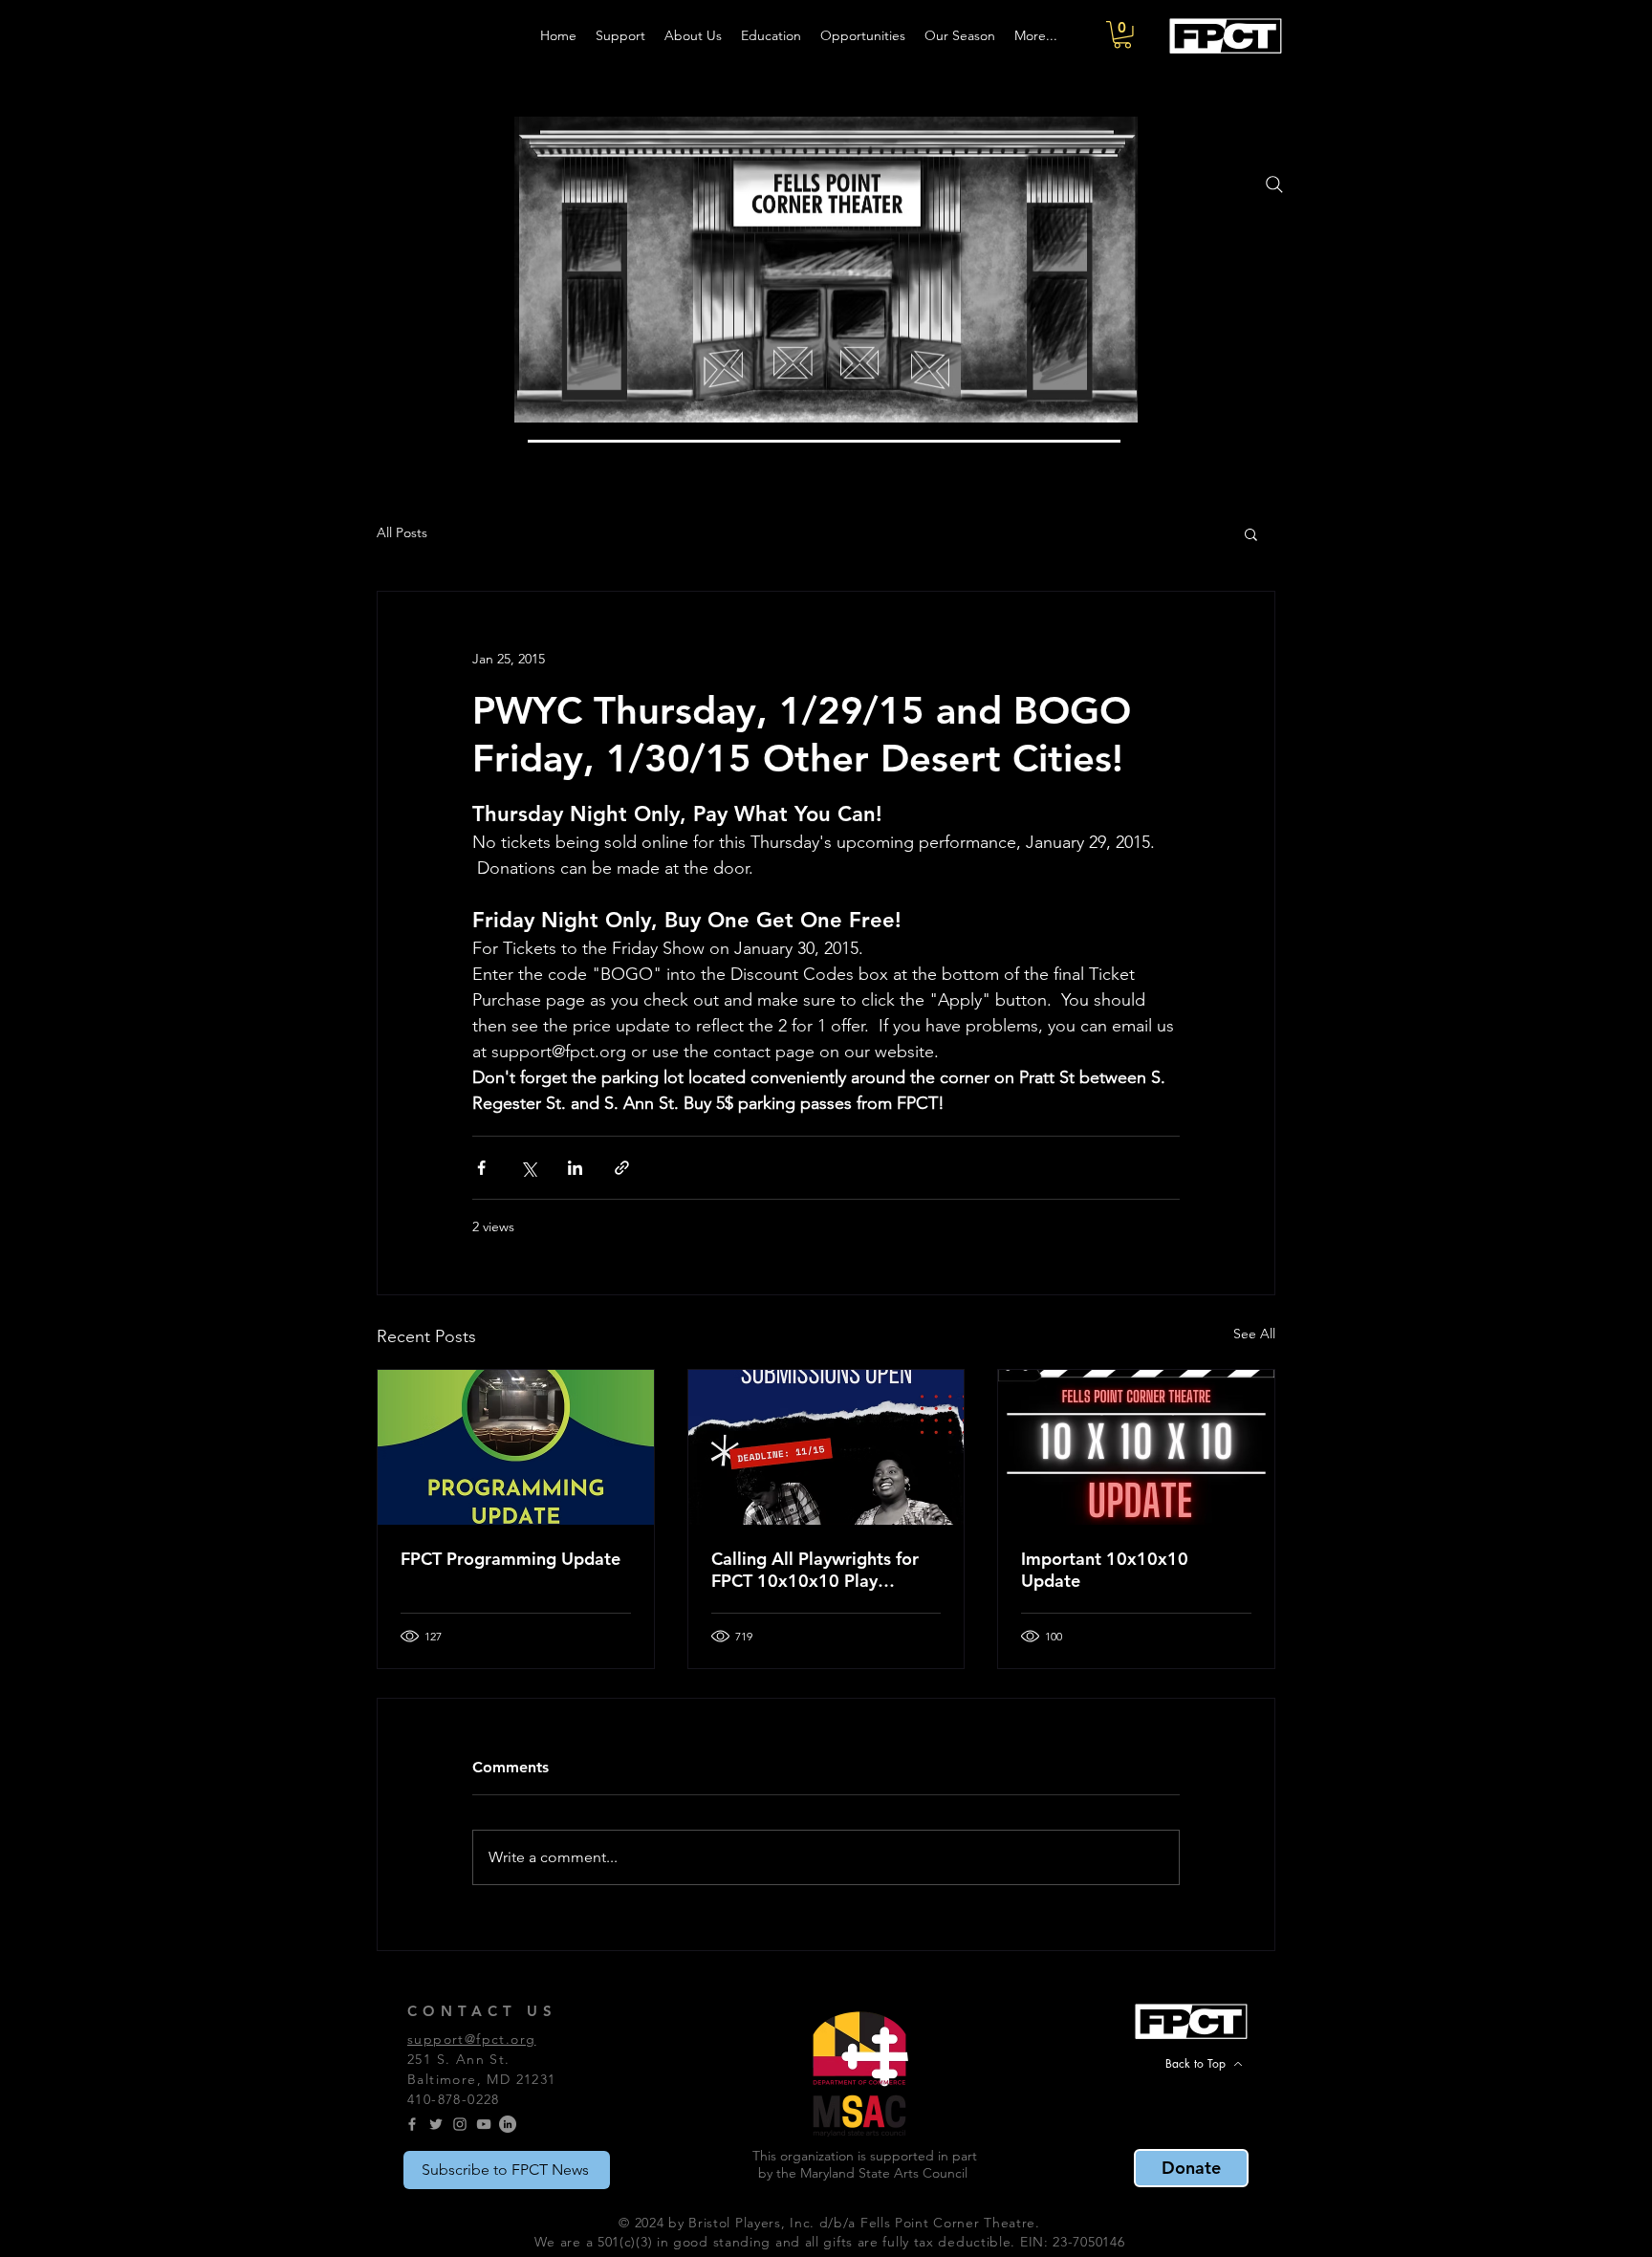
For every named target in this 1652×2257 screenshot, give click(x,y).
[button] (1122, 35)
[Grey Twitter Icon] (436, 2124)
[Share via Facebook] (481, 1168)
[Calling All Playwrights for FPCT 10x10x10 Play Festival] (826, 1447)
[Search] (1274, 184)
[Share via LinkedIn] (575, 1168)
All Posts (402, 532)
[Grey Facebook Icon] (412, 2124)
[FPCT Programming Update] (516, 1447)
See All (1254, 1334)
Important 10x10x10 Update (1105, 1570)
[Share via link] (622, 1168)
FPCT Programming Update (511, 1559)
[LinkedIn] (508, 2124)
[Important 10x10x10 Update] (1136, 1447)
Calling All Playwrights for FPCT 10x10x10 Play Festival (815, 1570)
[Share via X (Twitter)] (528, 1168)
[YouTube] (484, 2124)
